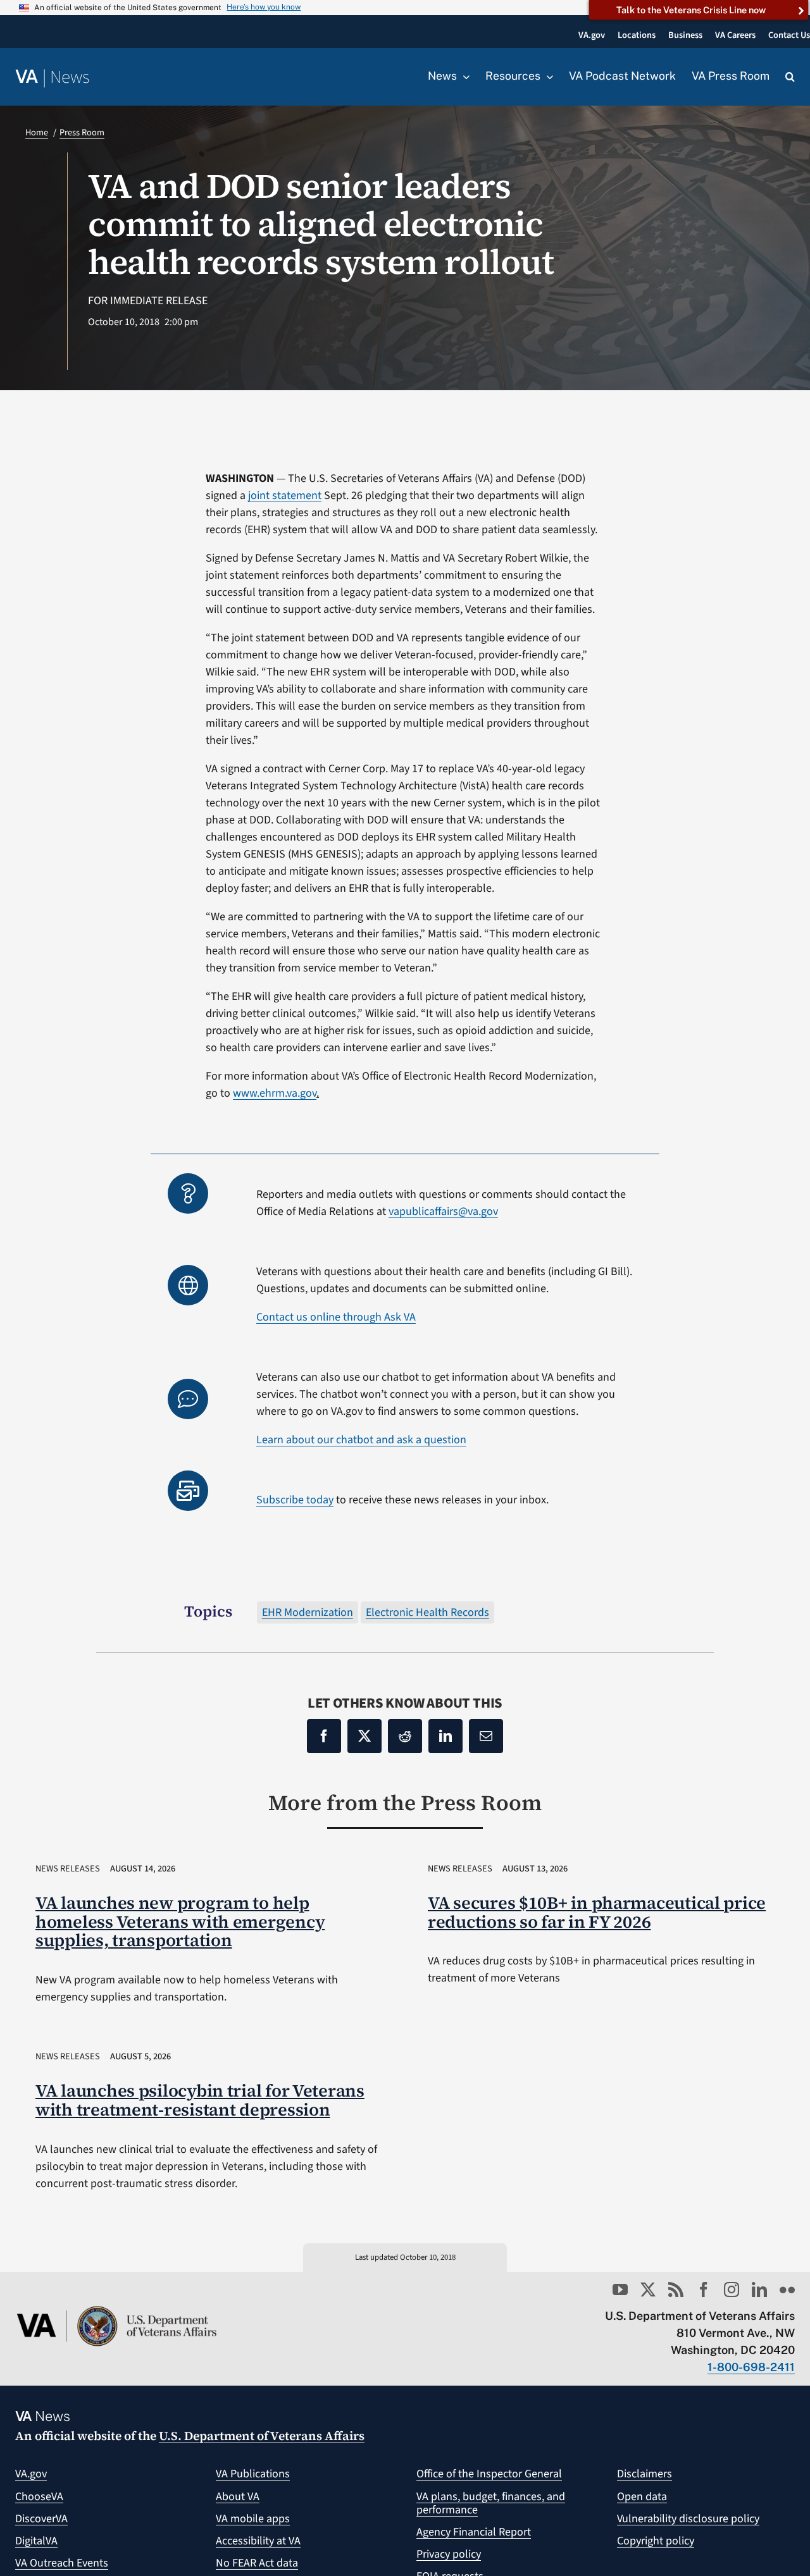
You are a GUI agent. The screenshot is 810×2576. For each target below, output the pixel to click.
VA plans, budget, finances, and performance (491, 2504)
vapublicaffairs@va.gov (443, 1211)
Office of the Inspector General (489, 2474)
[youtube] (620, 2289)
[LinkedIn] (445, 1736)
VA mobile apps (253, 2519)
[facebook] (704, 2289)
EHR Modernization (308, 1612)
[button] (790, 77)
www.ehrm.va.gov (275, 1093)
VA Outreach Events (62, 2563)
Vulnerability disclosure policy (688, 2519)
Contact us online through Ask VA (336, 1317)
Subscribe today (295, 1500)
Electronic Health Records (427, 1612)
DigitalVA (36, 2541)
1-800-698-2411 (751, 2367)
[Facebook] (324, 1736)
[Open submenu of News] (463, 77)
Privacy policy (449, 2554)
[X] (364, 1736)
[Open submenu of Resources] (547, 77)
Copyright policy (656, 2541)
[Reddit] (405, 1736)
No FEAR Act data (257, 2563)
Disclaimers (645, 2474)
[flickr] (787, 2289)
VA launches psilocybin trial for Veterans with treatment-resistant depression (200, 2100)
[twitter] (648, 2289)
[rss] (676, 2289)
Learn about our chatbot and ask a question (361, 1440)
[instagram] (732, 2289)
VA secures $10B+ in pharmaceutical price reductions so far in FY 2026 (597, 1912)
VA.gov (31, 2474)
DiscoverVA (41, 2519)
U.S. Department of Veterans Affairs (262, 2436)
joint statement (285, 496)
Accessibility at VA (258, 2541)
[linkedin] (759, 2289)
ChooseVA (39, 2497)
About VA (238, 2497)
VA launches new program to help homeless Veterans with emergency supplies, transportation (180, 1922)
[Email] (486, 1736)
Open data (642, 2497)
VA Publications (253, 2474)
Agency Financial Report (474, 2532)
